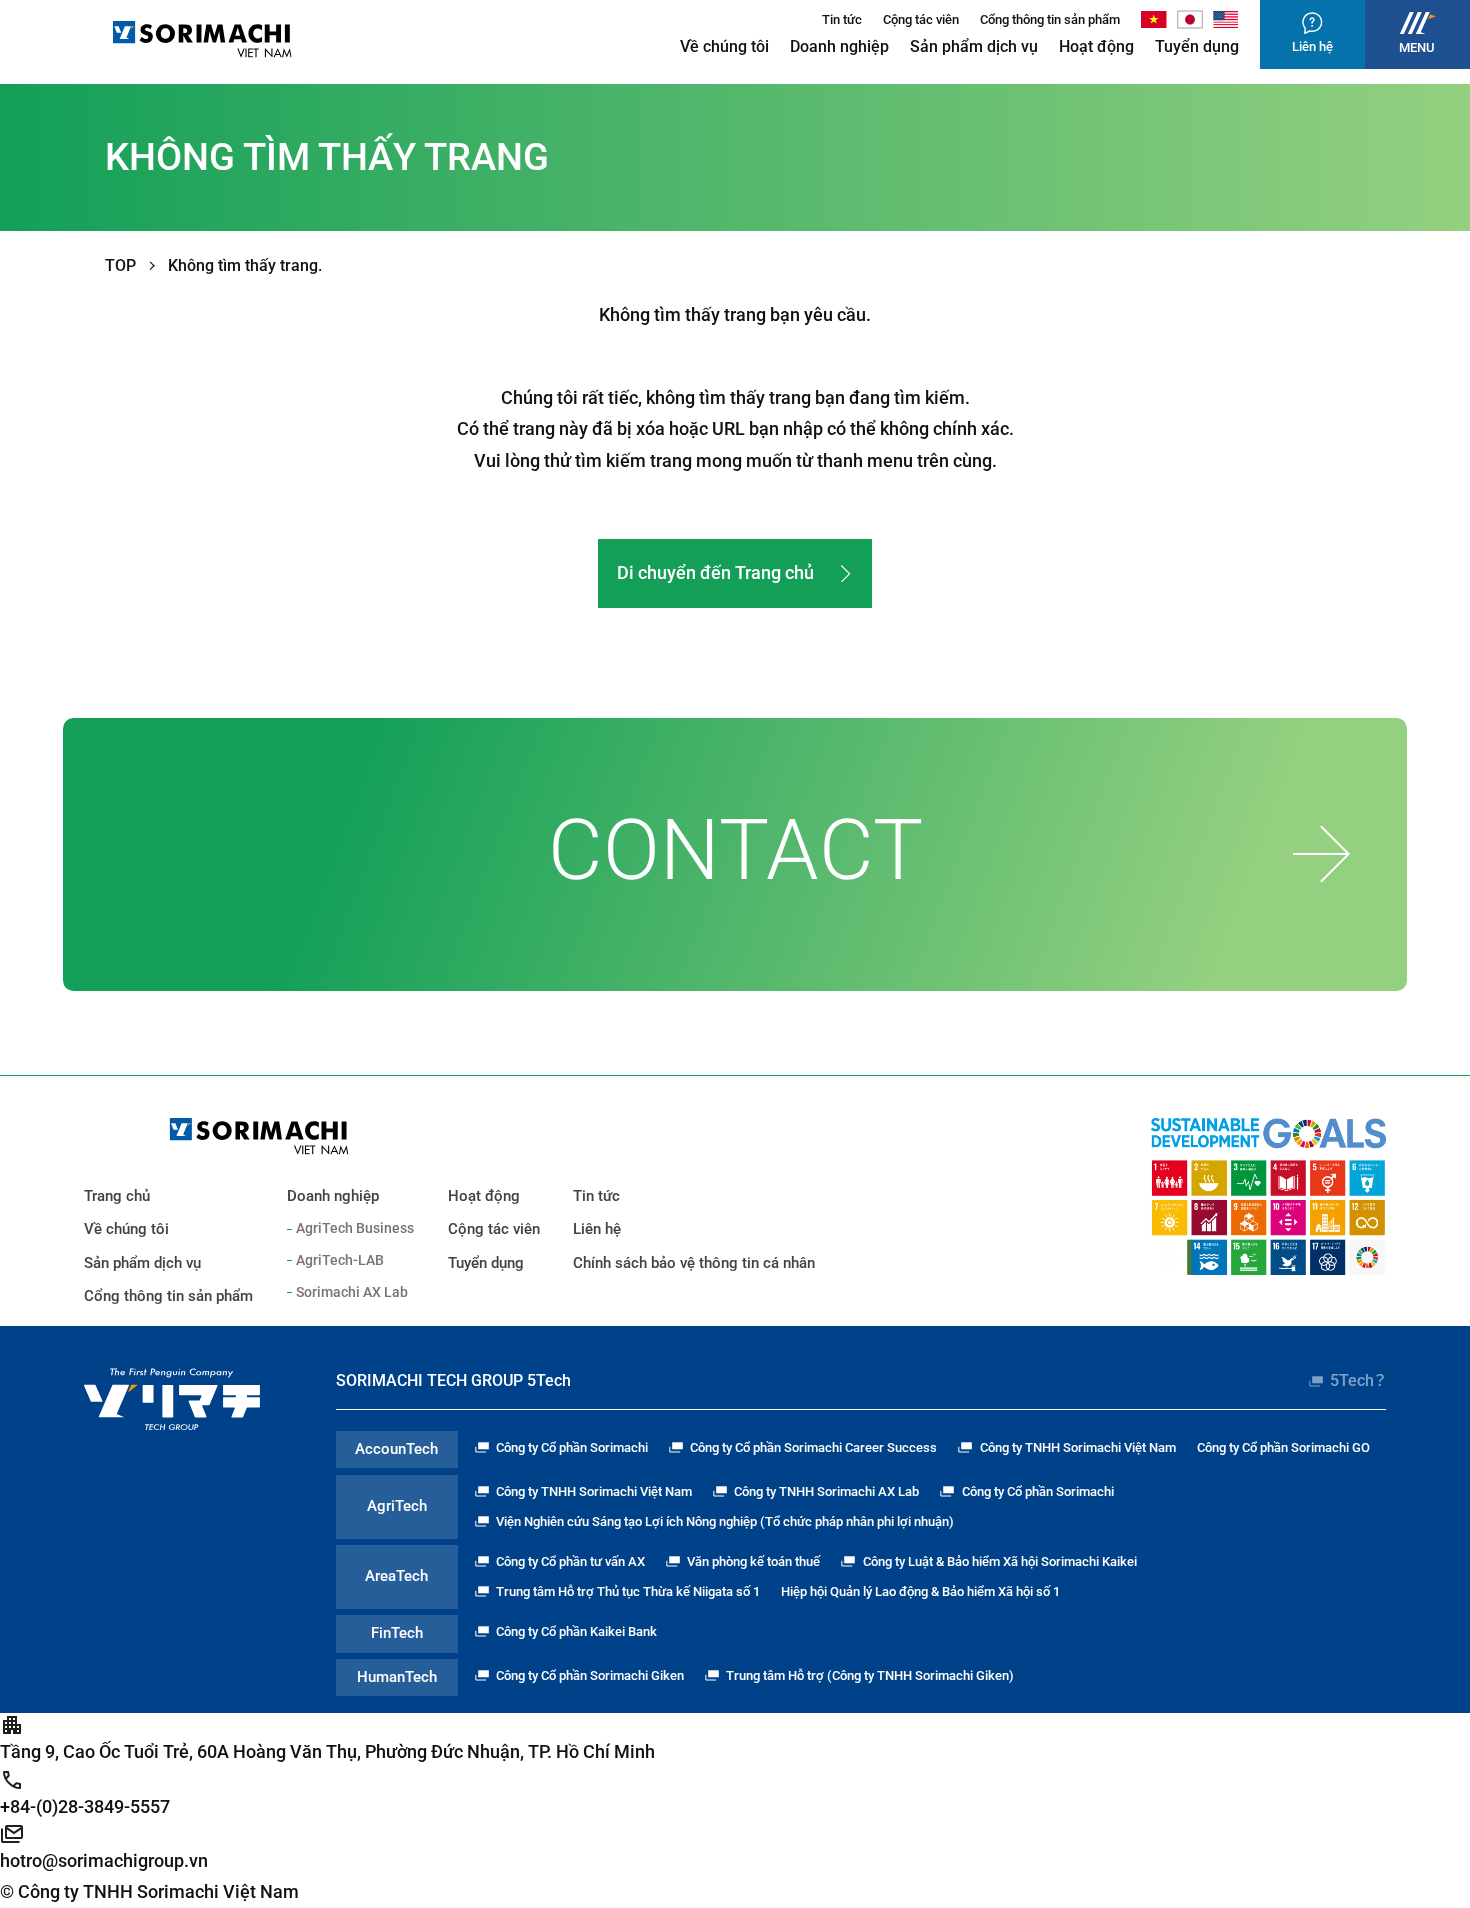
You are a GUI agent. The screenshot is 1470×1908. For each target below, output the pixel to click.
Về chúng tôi (724, 46)
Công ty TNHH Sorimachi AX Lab (826, 1491)
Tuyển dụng (1197, 46)
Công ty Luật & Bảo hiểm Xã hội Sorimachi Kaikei (999, 1561)
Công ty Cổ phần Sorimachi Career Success (813, 1447)
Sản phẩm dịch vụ (974, 46)
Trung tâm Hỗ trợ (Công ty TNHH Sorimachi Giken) (870, 1675)
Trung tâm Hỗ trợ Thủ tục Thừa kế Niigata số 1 (628, 1591)
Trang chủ (117, 1196)
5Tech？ (1358, 1380)
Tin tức (842, 19)
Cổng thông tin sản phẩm (1050, 19)
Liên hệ (597, 1229)
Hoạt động (1096, 46)
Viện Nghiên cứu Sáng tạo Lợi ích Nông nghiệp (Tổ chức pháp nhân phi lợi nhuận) (725, 1521)
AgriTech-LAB (340, 1260)
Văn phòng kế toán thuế (753, 1561)
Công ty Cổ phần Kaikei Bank (576, 1631)
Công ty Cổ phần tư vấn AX (570, 1561)
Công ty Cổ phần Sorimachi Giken (590, 1675)
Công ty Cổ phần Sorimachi (572, 1447)
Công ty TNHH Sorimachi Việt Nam (1077, 1447)
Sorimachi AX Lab (352, 1292)
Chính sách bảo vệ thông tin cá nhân (694, 1263)
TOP (120, 265)
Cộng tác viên (921, 19)
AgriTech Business (355, 1228)
